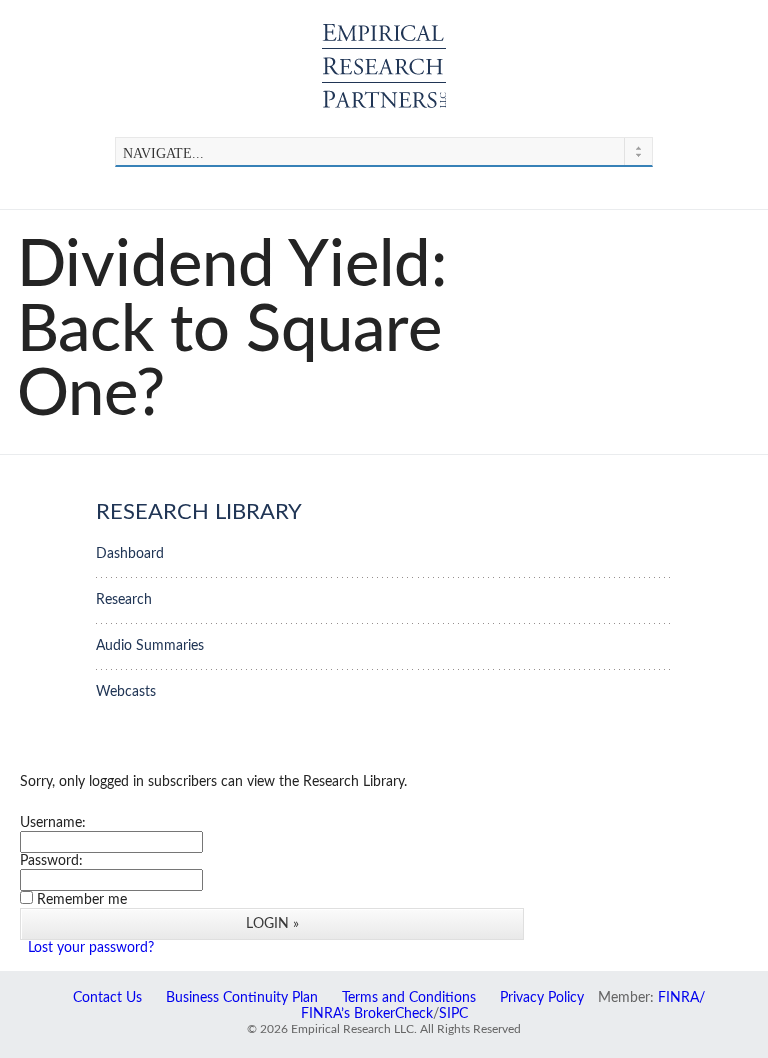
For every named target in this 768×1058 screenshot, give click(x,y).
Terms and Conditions (409, 998)
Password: (51, 860)
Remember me (82, 899)
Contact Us (107, 998)
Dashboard (130, 553)
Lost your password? (91, 947)
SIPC (453, 1014)
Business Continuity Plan (242, 998)
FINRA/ (681, 998)
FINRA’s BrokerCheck (367, 1014)
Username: (53, 822)
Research (124, 599)
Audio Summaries (150, 645)
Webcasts (126, 691)
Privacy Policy (542, 998)
